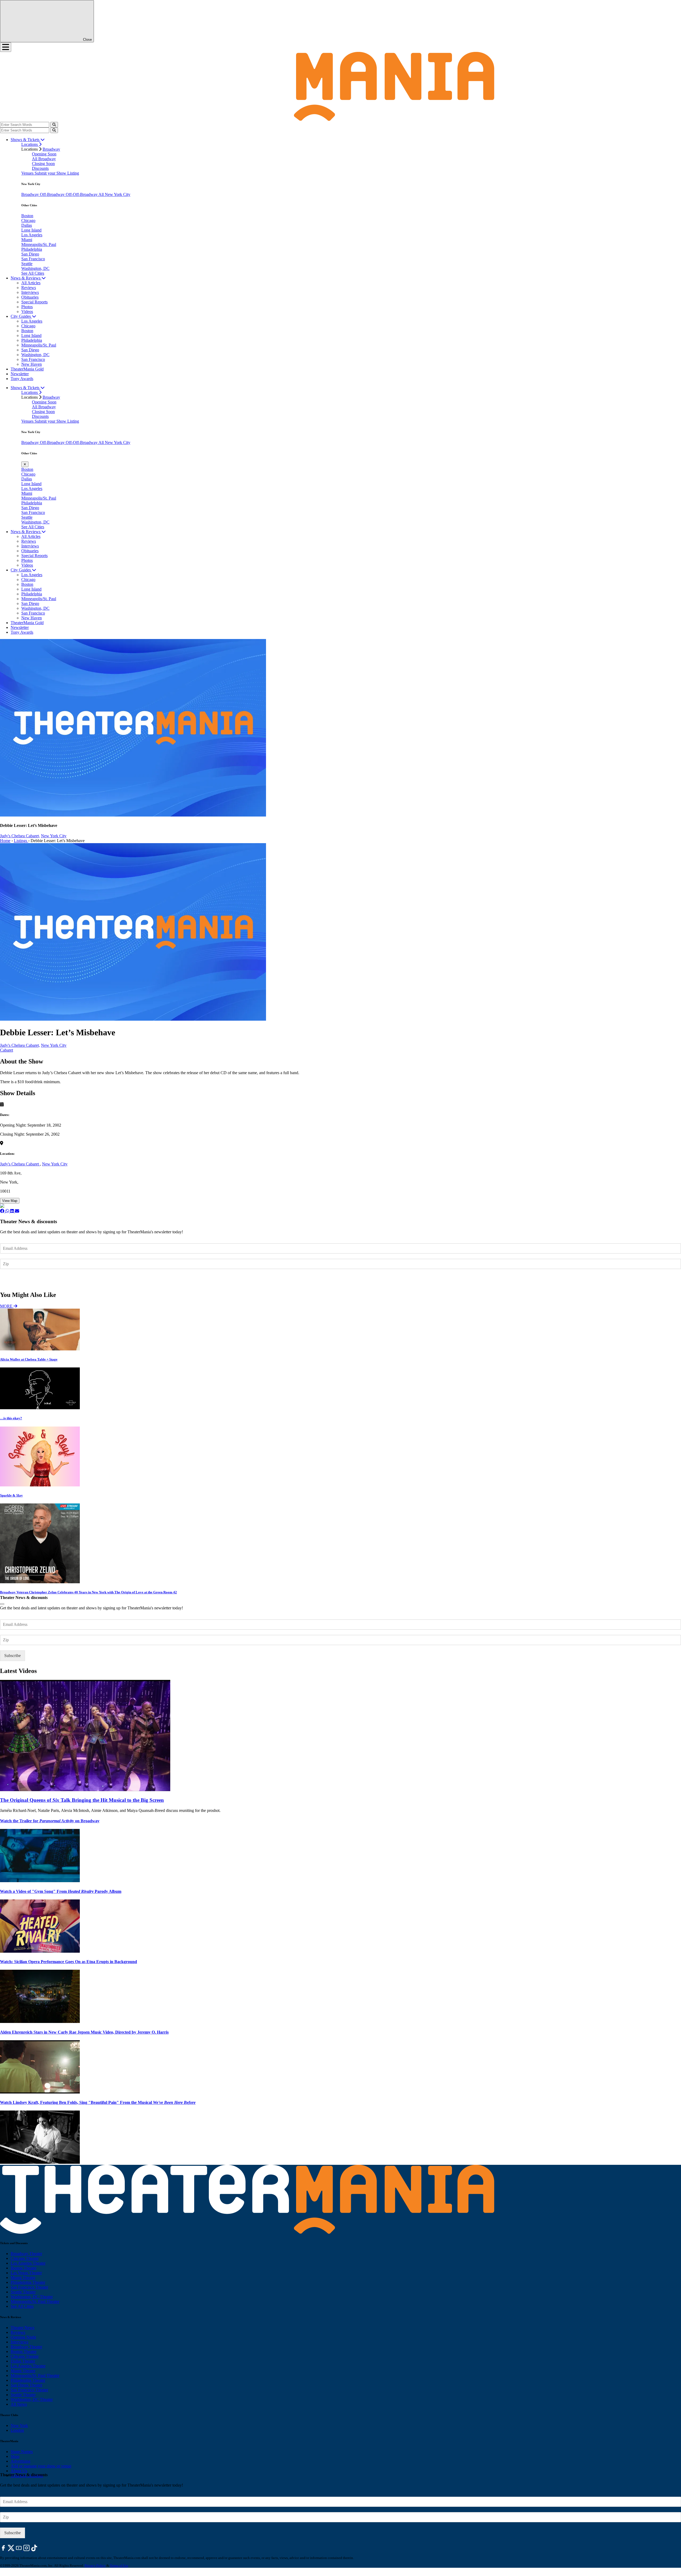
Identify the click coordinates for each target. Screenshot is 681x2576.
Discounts (40, 168)
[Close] (2, 1604)
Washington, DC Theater (32, 2297)
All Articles (31, 283)
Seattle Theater (23, 2292)
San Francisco (33, 259)
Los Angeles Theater (28, 2263)
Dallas (27, 225)
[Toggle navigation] (6, 47)
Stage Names (22, 2452)
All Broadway (44, 159)
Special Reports (34, 302)
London (17, 2430)
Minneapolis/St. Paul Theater (35, 2301)
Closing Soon (43, 164)
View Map (10, 1201)
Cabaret (7, 1050)
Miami (27, 240)
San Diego (30, 254)
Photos (27, 307)
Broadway (51, 149)
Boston (27, 216)
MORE (7, 1306)
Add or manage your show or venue (41, 2466)
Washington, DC (35, 268)
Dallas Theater (23, 2361)
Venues (28, 173)
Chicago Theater (25, 2258)
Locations (30, 144)
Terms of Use (119, 2565)
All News (19, 2404)
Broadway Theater (26, 2254)
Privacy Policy (95, 2565)
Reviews (29, 288)
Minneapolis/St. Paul (39, 244)
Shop (15, 2456)
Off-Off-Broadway (82, 194)
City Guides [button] (21, 316)
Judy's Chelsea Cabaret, (20, 836)
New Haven (32, 364)
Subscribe (13, 1279)
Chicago (28, 220)
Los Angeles (32, 235)
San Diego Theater (26, 2385)
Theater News (22, 2328)
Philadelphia (32, 249)
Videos (27, 312)
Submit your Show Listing (57, 173)
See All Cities (33, 273)
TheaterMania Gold (27, 369)
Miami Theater (23, 2278)
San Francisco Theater (29, 2287)
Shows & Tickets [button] (26, 140)
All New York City (114, 194)
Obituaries (30, 297)
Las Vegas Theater (26, 2273)
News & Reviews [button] (26, 278)
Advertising (20, 2461)
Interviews (30, 292)
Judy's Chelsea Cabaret (20, 1164)
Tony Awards (22, 379)
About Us (19, 2471)
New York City (54, 836)
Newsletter (20, 374)
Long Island (31, 230)
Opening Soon (44, 154)
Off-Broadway (53, 194)
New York (19, 2425)
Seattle (27, 264)
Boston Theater (24, 2268)
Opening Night (23, 2337)
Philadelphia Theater (28, 2282)
